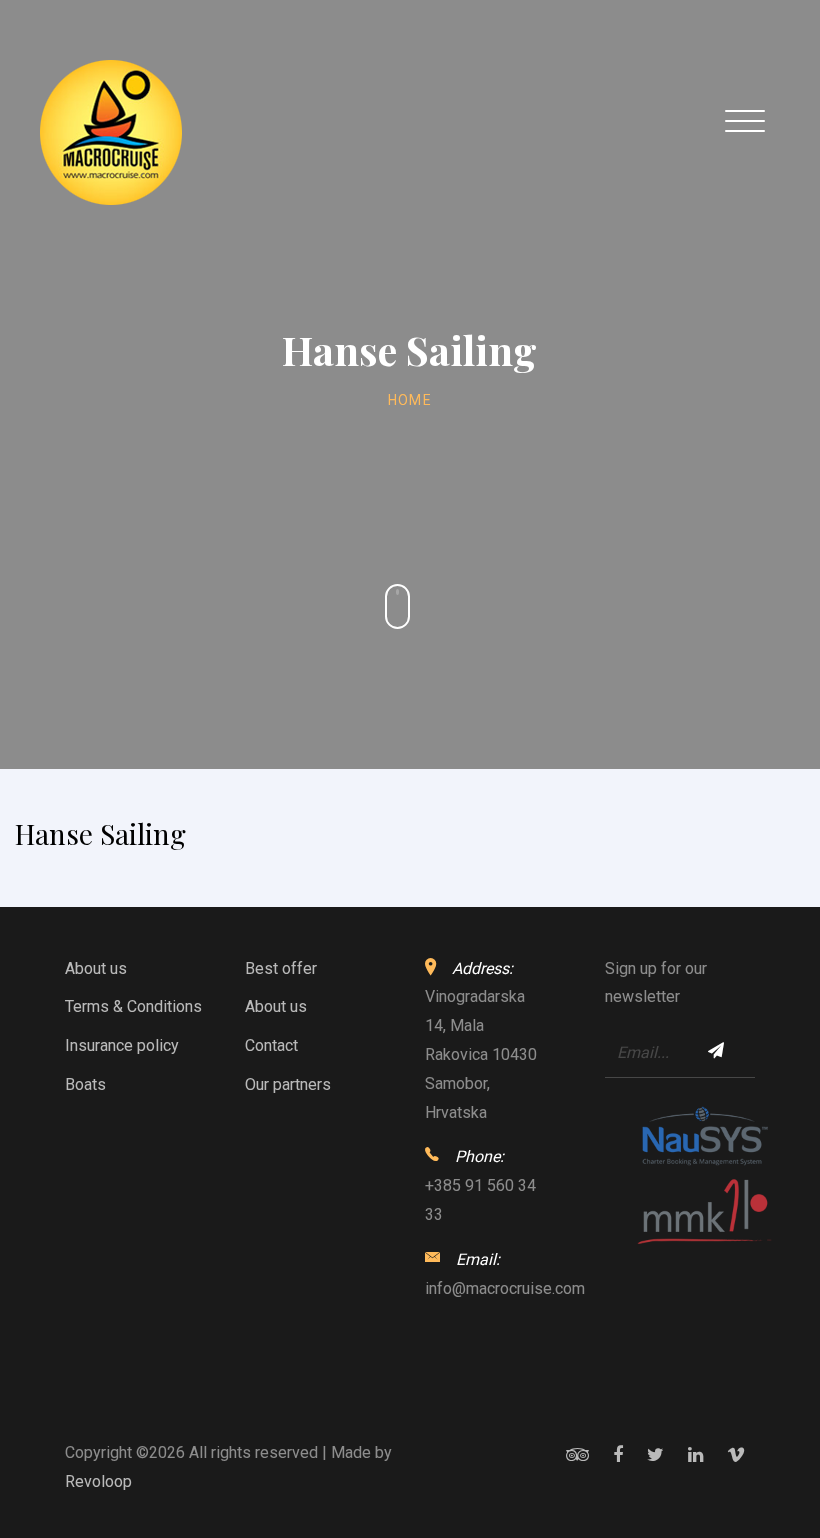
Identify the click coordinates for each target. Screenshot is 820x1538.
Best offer (281, 968)
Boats (85, 1084)
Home (410, 400)
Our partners (288, 1084)
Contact (271, 1045)
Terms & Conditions (133, 1006)
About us (96, 968)
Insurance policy (122, 1045)
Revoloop (98, 1481)
